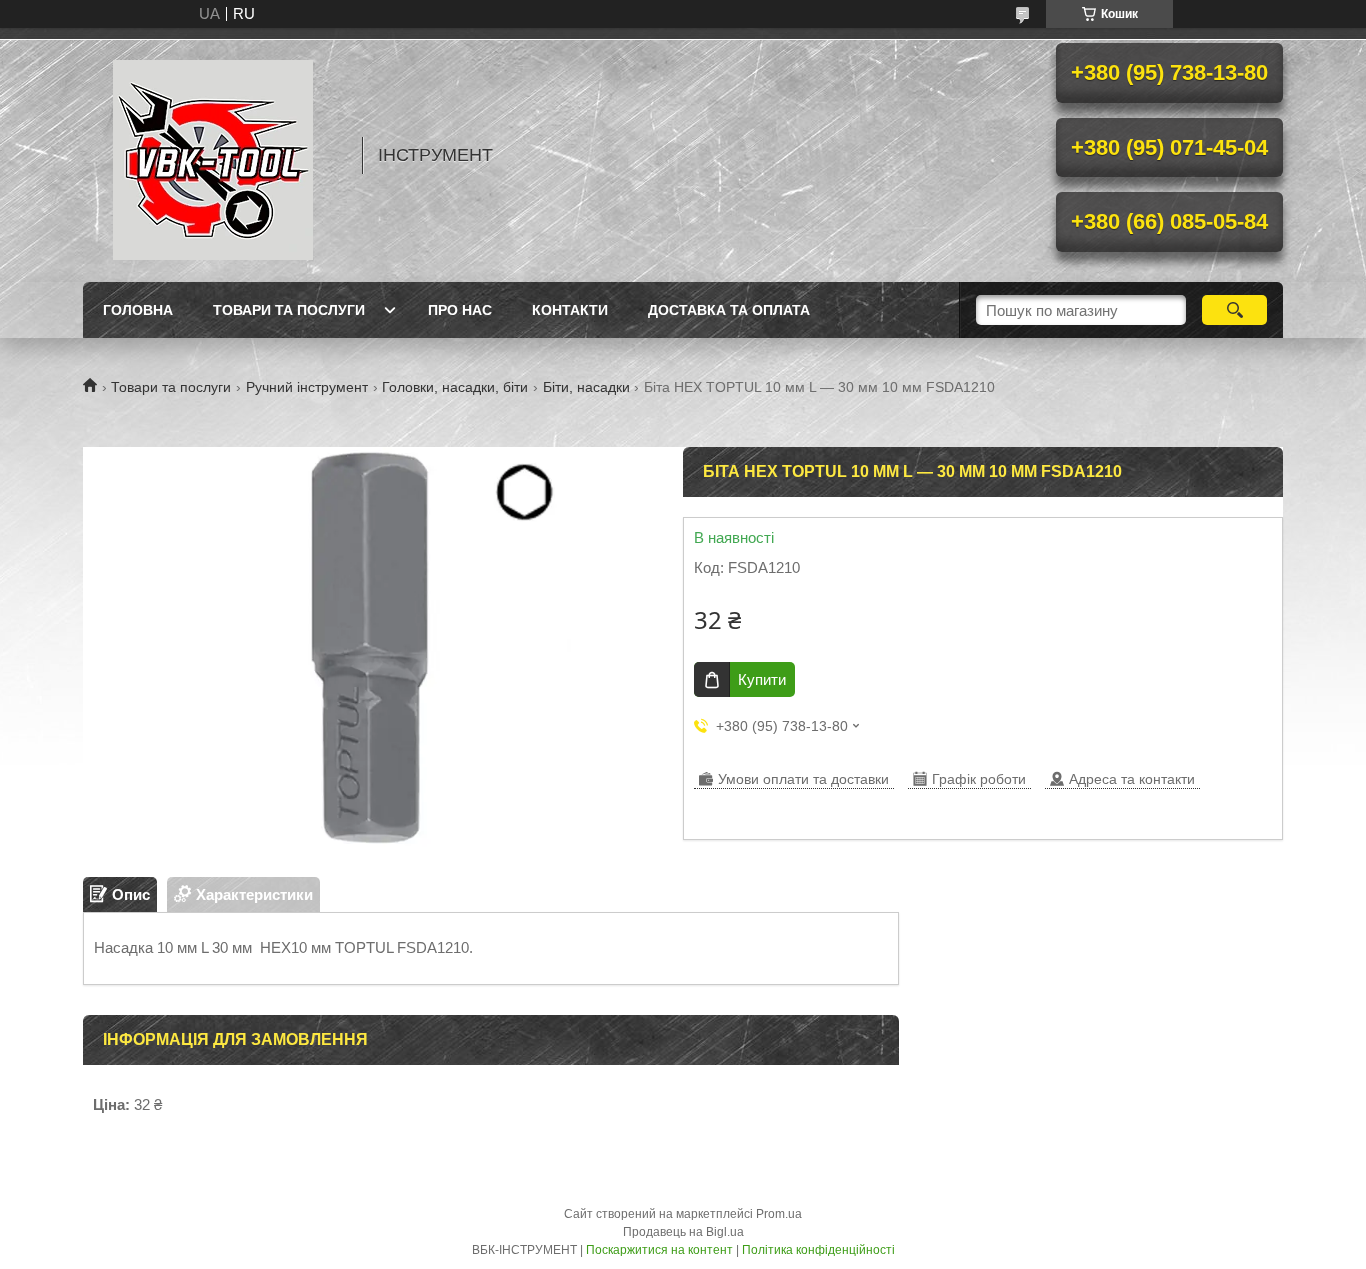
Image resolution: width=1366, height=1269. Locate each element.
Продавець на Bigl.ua (683, 1232)
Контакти (570, 310)
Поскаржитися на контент (659, 1250)
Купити (762, 679)
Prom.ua (779, 1214)
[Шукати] (1234, 310)
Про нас (460, 310)
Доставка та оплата (729, 310)
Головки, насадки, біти (455, 387)
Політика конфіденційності (818, 1250)
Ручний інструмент (307, 387)
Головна (138, 310)
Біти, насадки (586, 387)
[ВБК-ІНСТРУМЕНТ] (213, 155)
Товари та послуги (289, 310)
